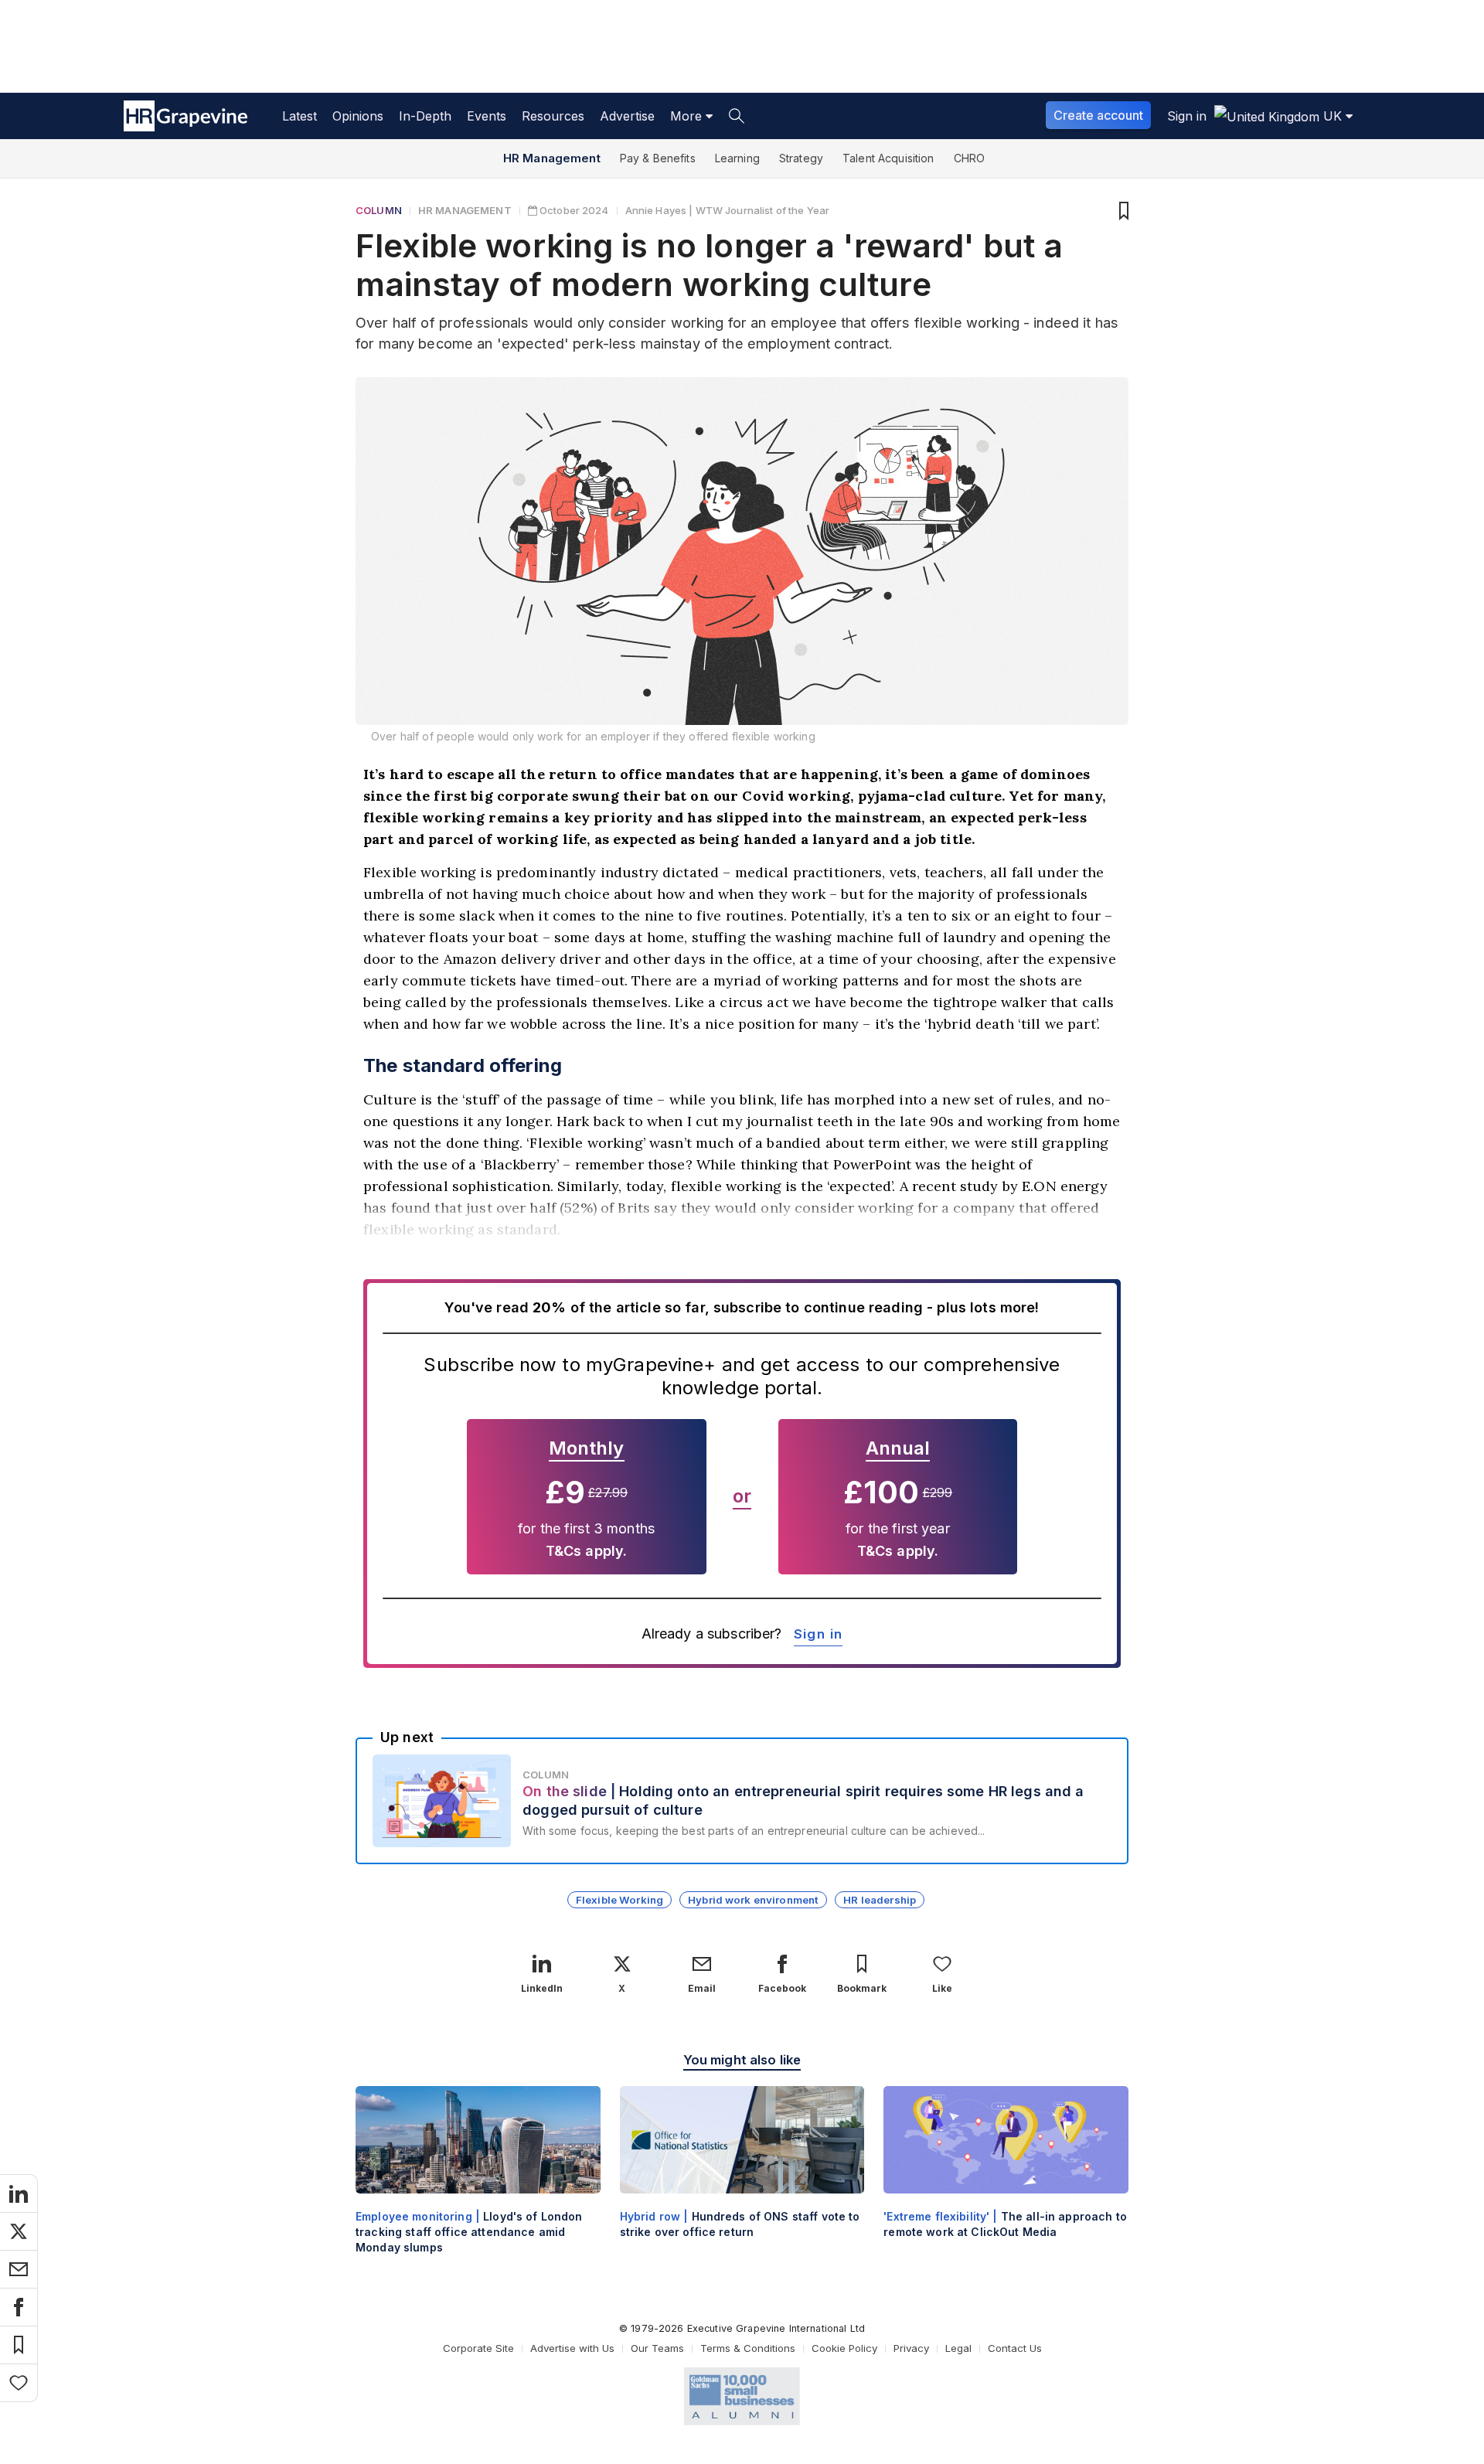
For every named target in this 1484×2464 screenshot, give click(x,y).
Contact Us (1015, 2348)
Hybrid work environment (753, 1900)
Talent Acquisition (888, 158)
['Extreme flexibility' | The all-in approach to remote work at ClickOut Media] (1006, 2175)
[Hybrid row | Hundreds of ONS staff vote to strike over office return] (742, 2175)
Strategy (801, 158)
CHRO (970, 158)
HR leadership (880, 1900)
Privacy (911, 2348)
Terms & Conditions (748, 2348)
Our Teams (657, 2348)
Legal (958, 2348)
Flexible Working (619, 1900)
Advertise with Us (572, 2348)
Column (379, 210)
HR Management (552, 158)
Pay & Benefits (658, 158)
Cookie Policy (844, 2348)
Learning (737, 158)
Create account (1098, 115)
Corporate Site (478, 2348)
